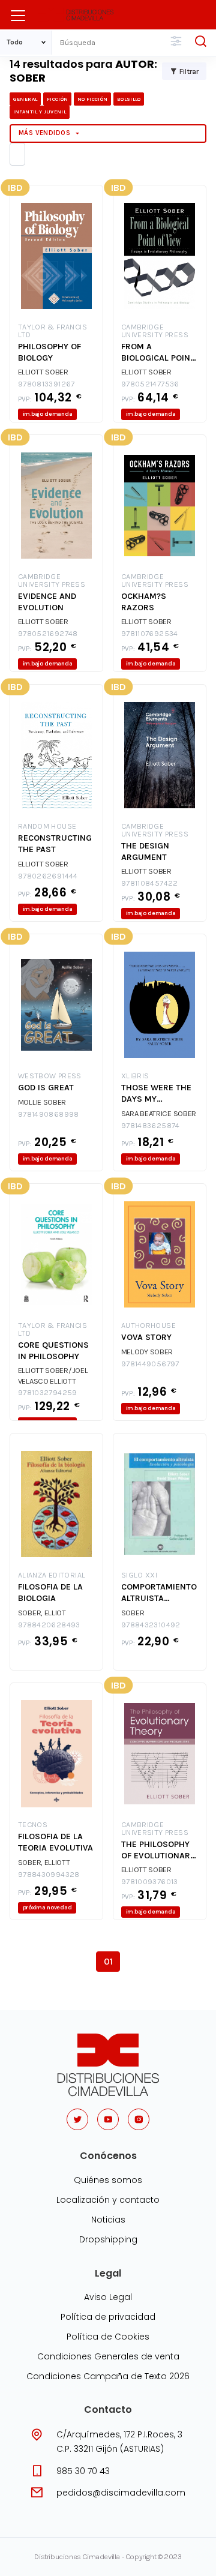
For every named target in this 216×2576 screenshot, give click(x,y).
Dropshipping (108, 2239)
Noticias (108, 2220)
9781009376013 (150, 1882)
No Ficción (92, 99)
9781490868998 (49, 1115)
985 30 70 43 (83, 2471)
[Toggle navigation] (18, 16)
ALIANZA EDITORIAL (52, 1575)
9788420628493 (49, 1625)
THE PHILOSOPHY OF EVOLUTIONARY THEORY (158, 1850)
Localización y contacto (108, 2200)
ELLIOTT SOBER (43, 372)
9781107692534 (150, 634)
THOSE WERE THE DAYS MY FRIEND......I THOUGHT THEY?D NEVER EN (157, 1094)
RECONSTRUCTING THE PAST (55, 844)
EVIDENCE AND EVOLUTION (47, 602)
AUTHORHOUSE (148, 1326)
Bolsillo (129, 99)
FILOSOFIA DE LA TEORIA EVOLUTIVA (55, 1842)
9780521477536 (150, 384)
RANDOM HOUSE (47, 827)
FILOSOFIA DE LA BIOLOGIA (50, 1593)
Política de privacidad (108, 2317)
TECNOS (33, 1825)
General (25, 99)
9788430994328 (49, 1875)
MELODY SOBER (147, 1352)
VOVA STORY (146, 1337)
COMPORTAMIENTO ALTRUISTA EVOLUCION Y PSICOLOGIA (159, 1593)
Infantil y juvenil (40, 112)
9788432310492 (151, 1625)
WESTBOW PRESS (50, 1076)
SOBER (133, 1613)
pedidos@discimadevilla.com (121, 2493)
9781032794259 (48, 1393)
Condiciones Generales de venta (108, 2356)
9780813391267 (46, 384)
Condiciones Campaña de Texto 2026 (108, 2376)
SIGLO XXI (139, 1575)
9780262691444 (48, 876)
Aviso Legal (108, 2297)
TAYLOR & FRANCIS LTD (52, 331)
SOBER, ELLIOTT (44, 1862)
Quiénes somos (108, 2180)
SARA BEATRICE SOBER (159, 1113)
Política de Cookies (108, 2337)
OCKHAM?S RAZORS (144, 602)
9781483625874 (151, 1126)
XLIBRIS (135, 1076)
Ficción (57, 99)
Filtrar (189, 71)
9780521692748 (48, 634)
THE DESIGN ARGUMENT (145, 851)
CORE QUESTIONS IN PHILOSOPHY (53, 1351)
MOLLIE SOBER (42, 1102)
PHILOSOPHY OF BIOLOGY (49, 352)
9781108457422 (150, 884)
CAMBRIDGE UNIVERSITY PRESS (155, 331)
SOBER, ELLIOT (42, 1613)
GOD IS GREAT (46, 1088)
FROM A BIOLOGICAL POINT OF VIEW (158, 353)
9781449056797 (150, 1364)
